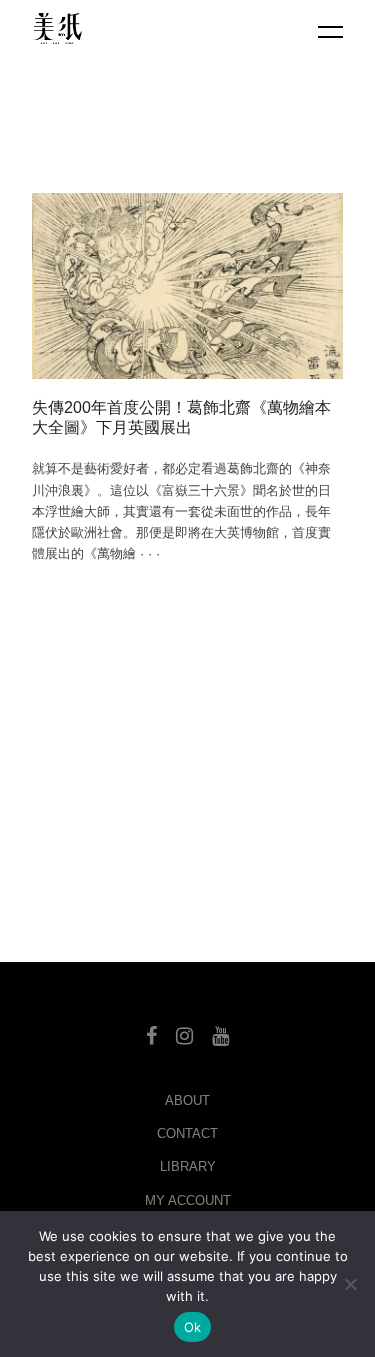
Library (188, 1166)
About (187, 1100)
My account (188, 1200)
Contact (187, 1133)
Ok (193, 1327)
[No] (350, 1284)
